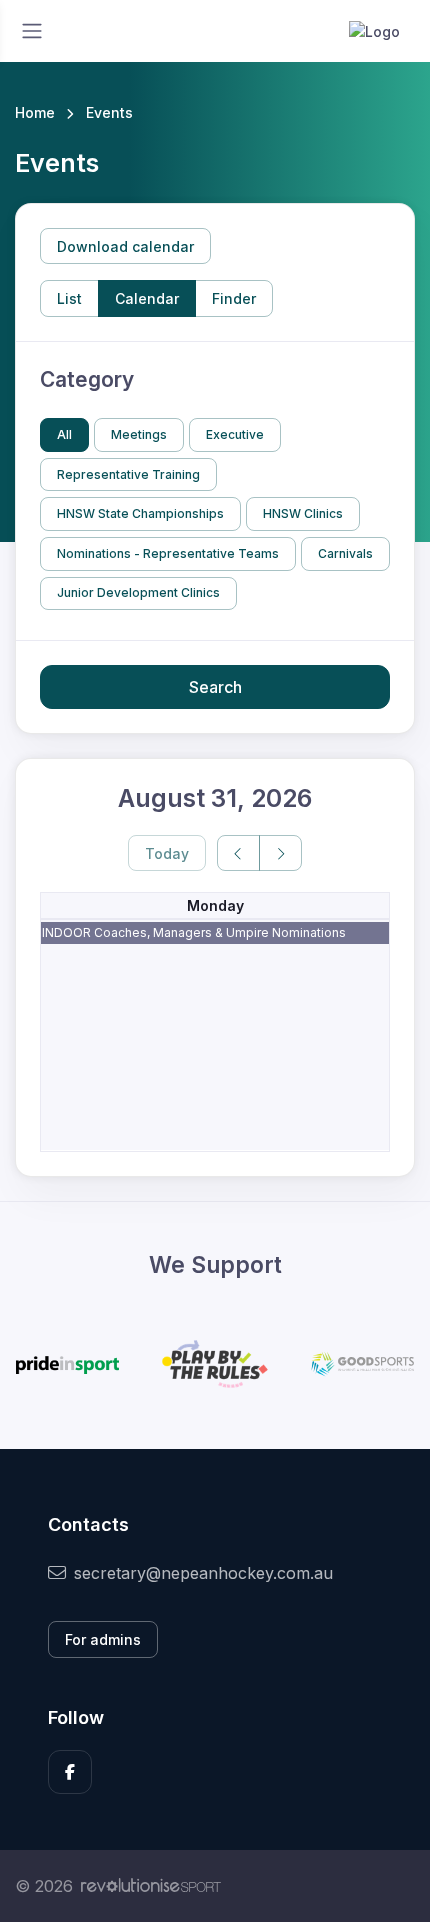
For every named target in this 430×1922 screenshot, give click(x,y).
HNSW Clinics (303, 513)
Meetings (139, 434)
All (64, 434)
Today (167, 853)
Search (215, 687)
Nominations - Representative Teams (168, 553)
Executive (235, 434)
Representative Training (128, 474)
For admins (103, 1639)
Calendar (147, 298)
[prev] (238, 853)
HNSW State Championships (140, 513)
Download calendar (125, 246)
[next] (280, 853)
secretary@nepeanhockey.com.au (203, 1573)
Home (35, 112)
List (69, 298)
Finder (234, 298)
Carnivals (345, 553)
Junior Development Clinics (138, 592)
